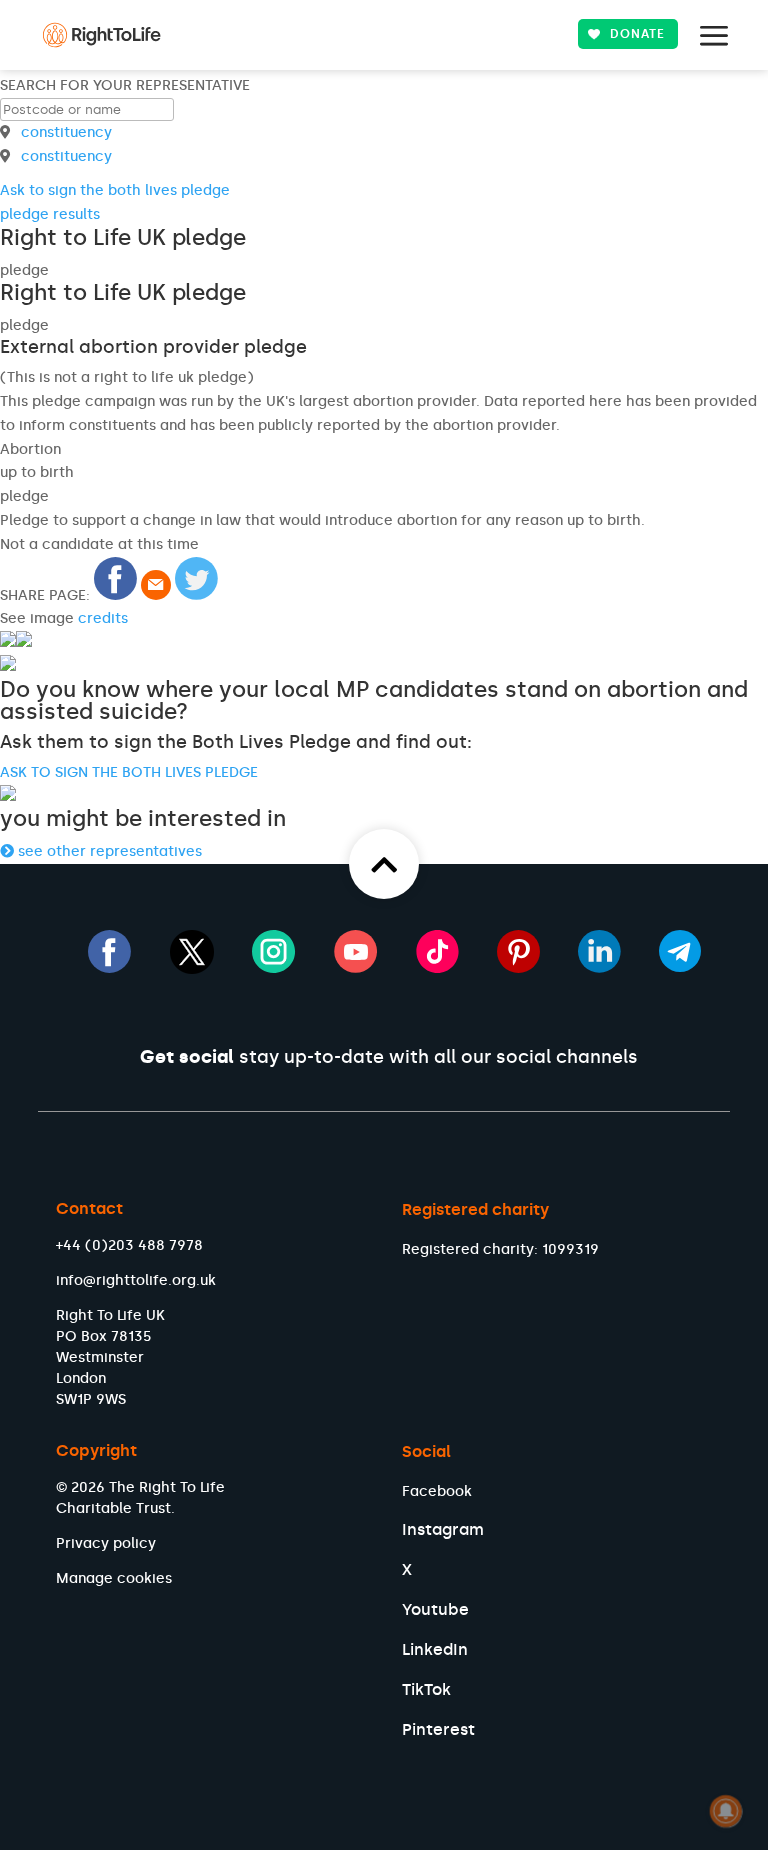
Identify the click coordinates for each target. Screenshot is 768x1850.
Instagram (443, 1529)
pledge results (50, 214)
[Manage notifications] (726, 1811)
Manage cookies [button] (114, 1578)
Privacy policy (106, 1543)
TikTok (426, 1689)
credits (103, 618)
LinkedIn (435, 1649)
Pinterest (438, 1729)
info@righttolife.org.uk (136, 1280)
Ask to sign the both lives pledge (115, 190)
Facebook (437, 1491)
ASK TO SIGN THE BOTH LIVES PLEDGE (129, 772)
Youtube (435, 1609)
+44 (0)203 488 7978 (129, 1245)
